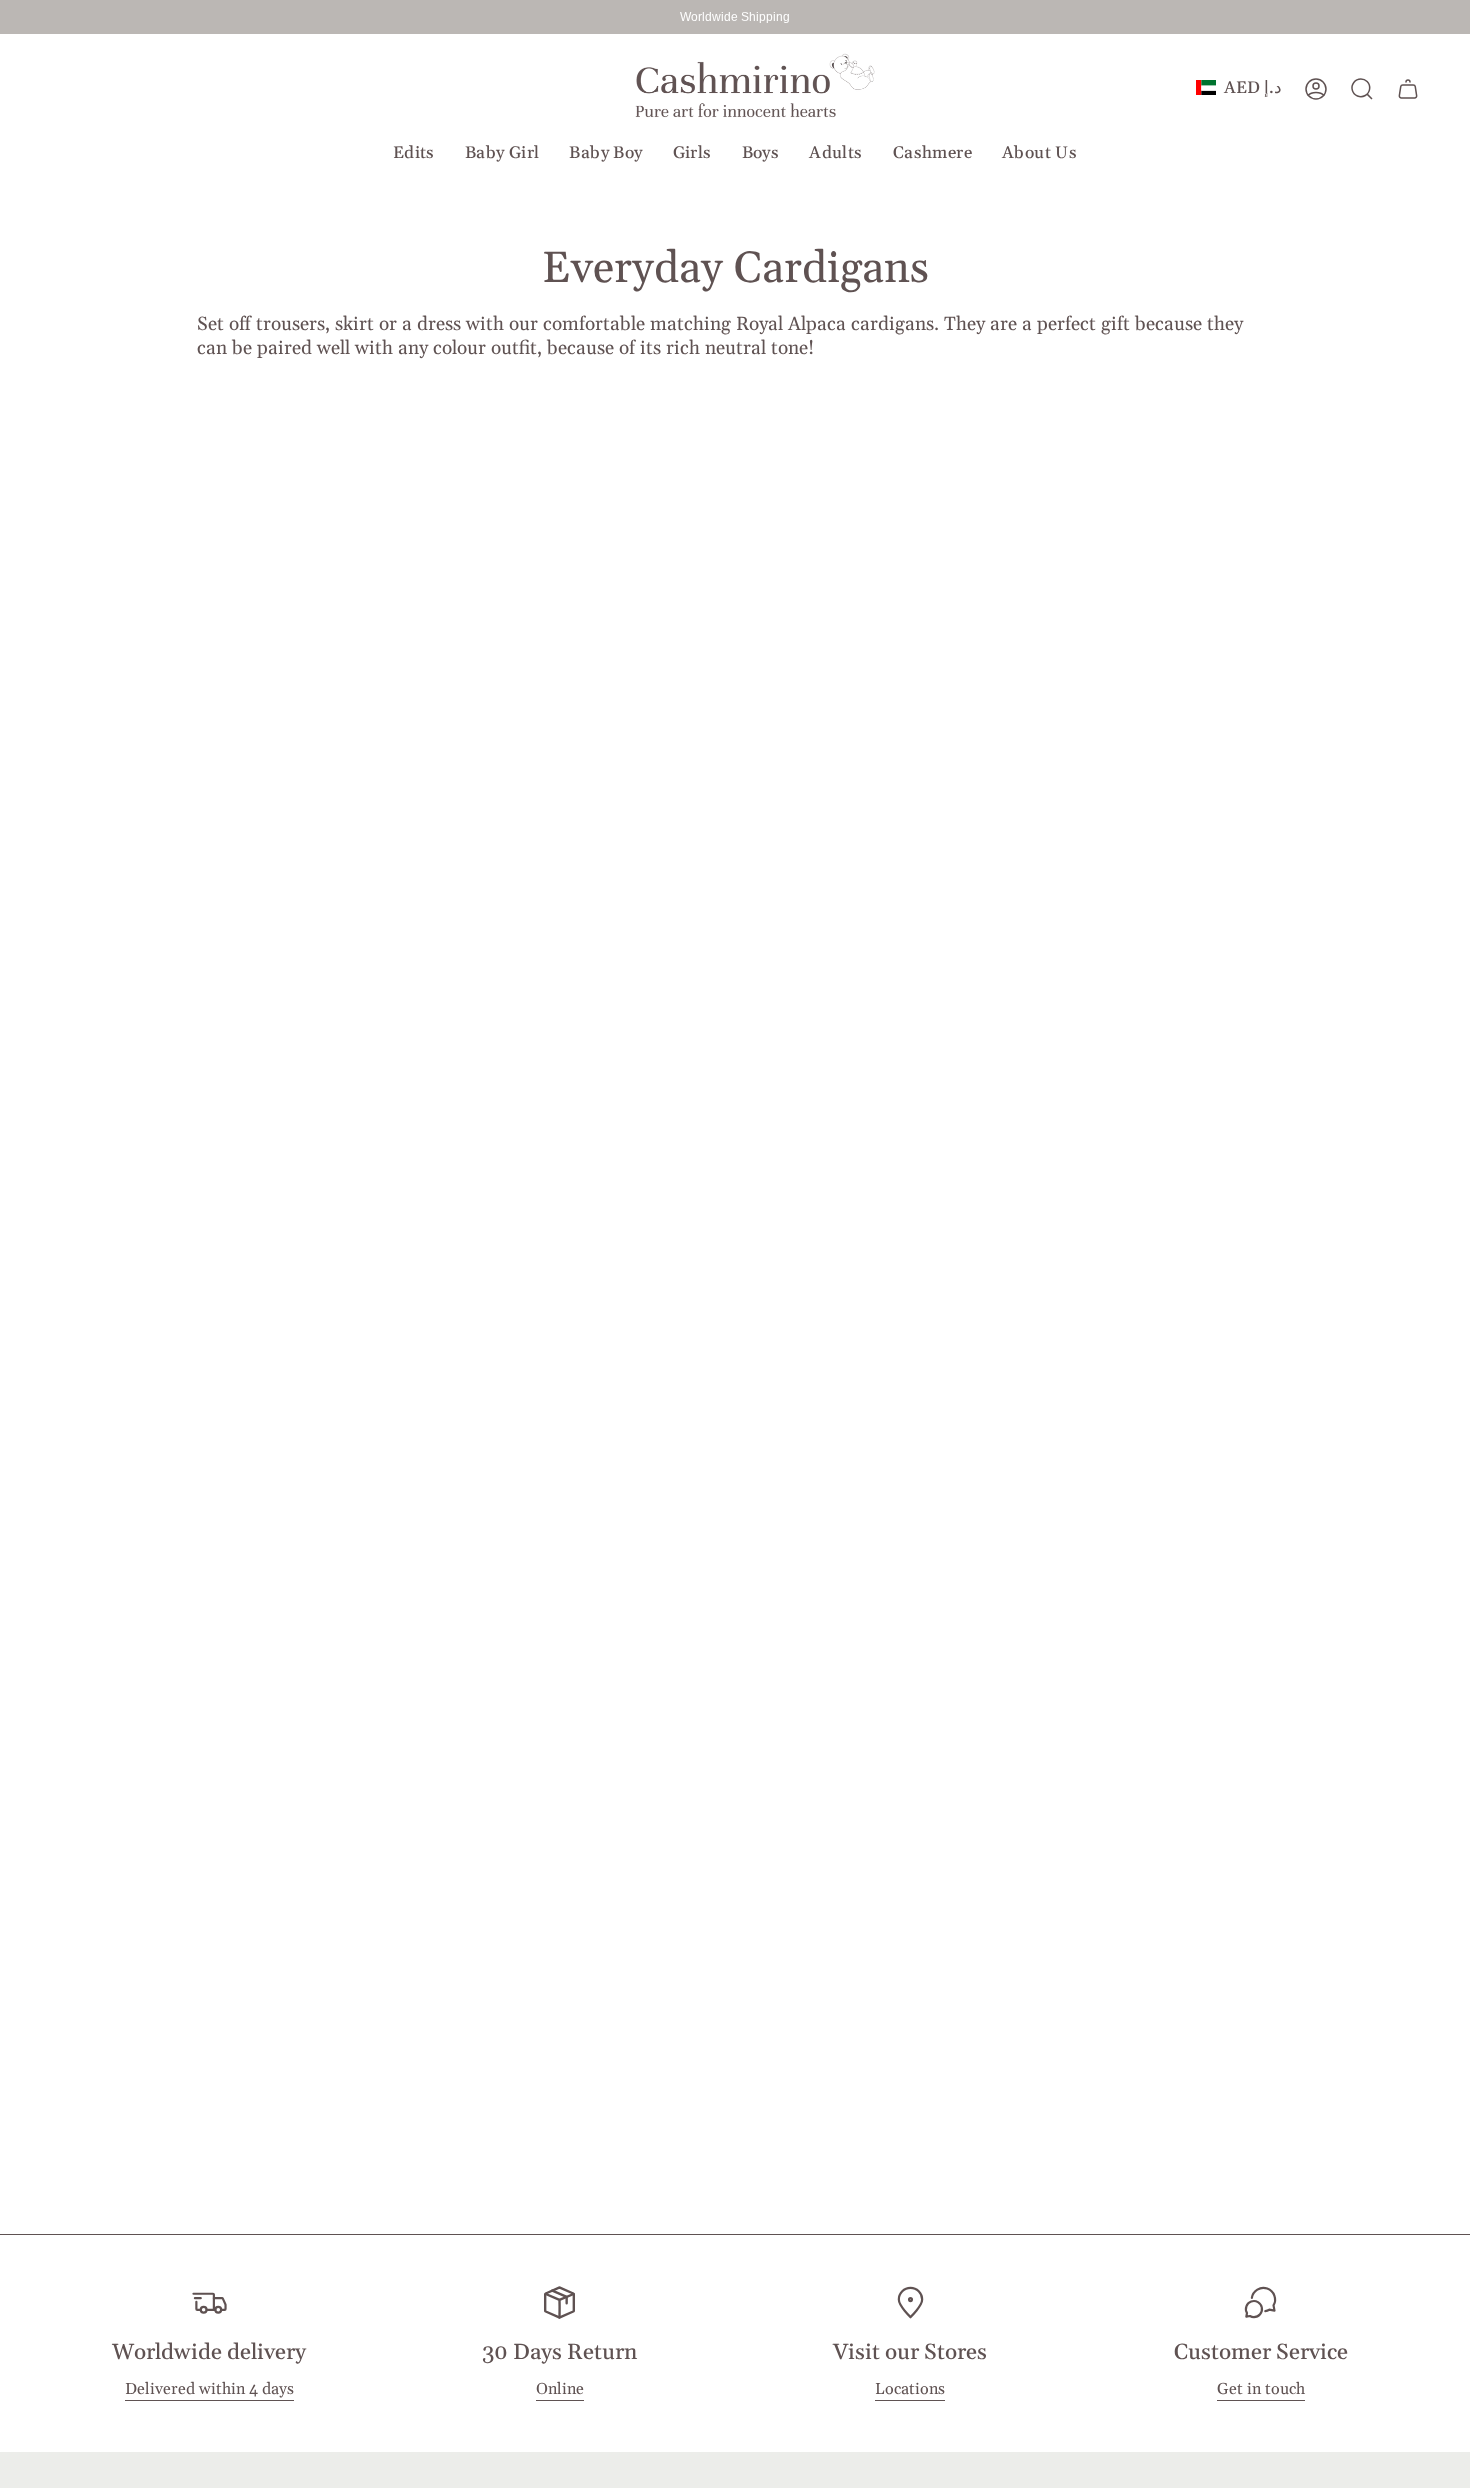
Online (560, 2390)
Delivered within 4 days (209, 2390)
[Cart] (1408, 89)
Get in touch (1261, 2390)
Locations (910, 2390)
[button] (414, 153)
